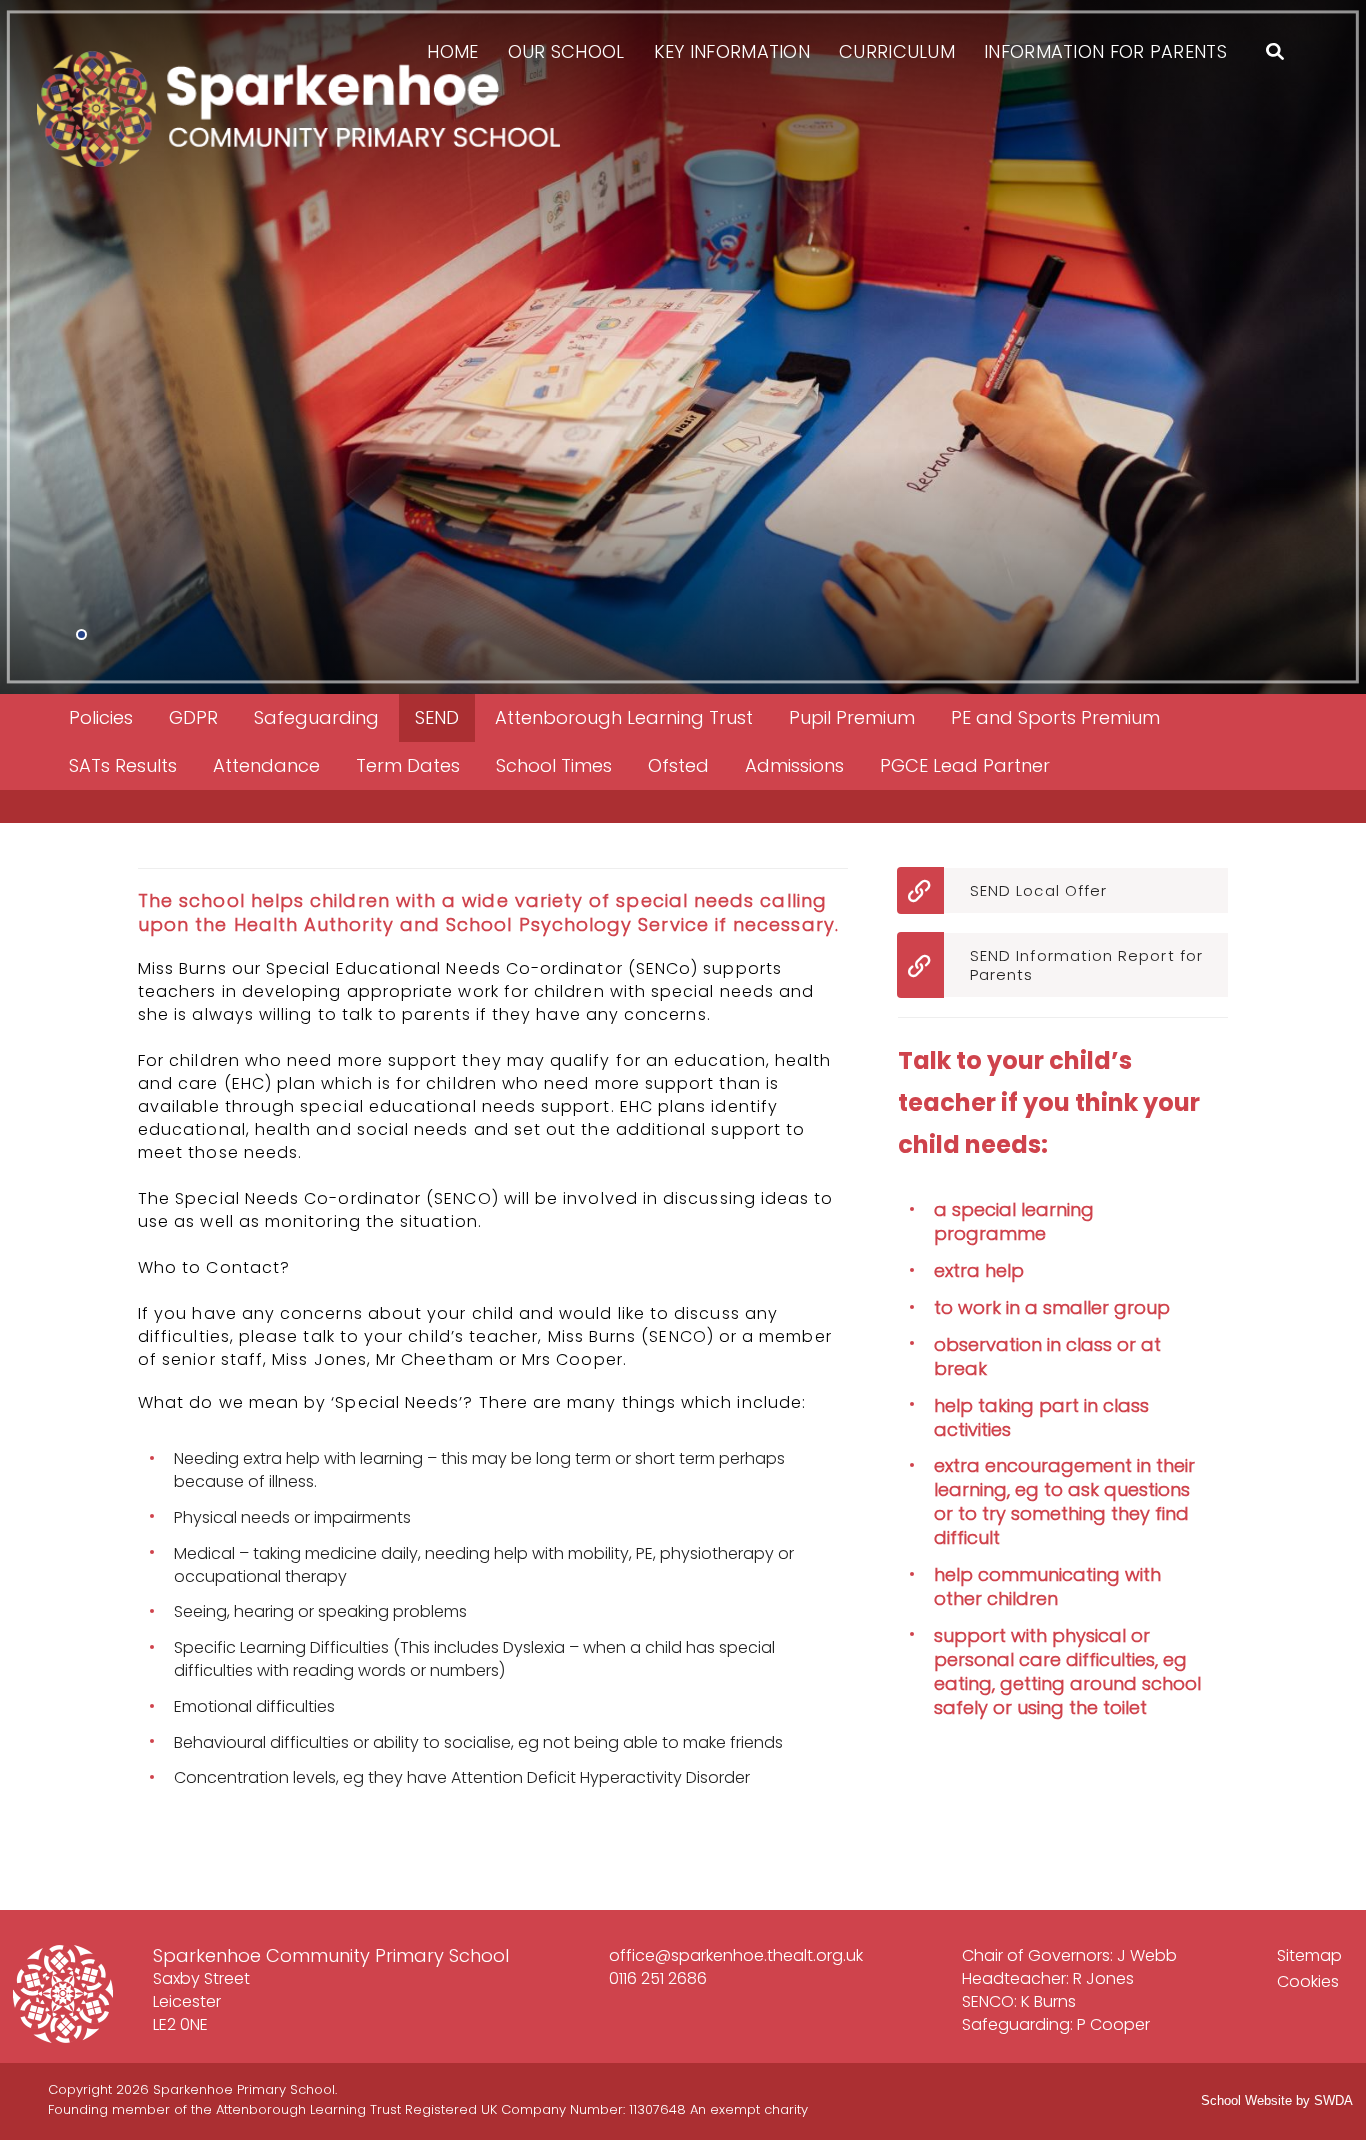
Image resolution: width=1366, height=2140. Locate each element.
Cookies (1308, 1981)
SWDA (1333, 2100)
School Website (1246, 2100)
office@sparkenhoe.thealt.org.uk (736, 1955)
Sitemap (1309, 1955)
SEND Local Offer (1038, 890)
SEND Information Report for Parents (1086, 965)
